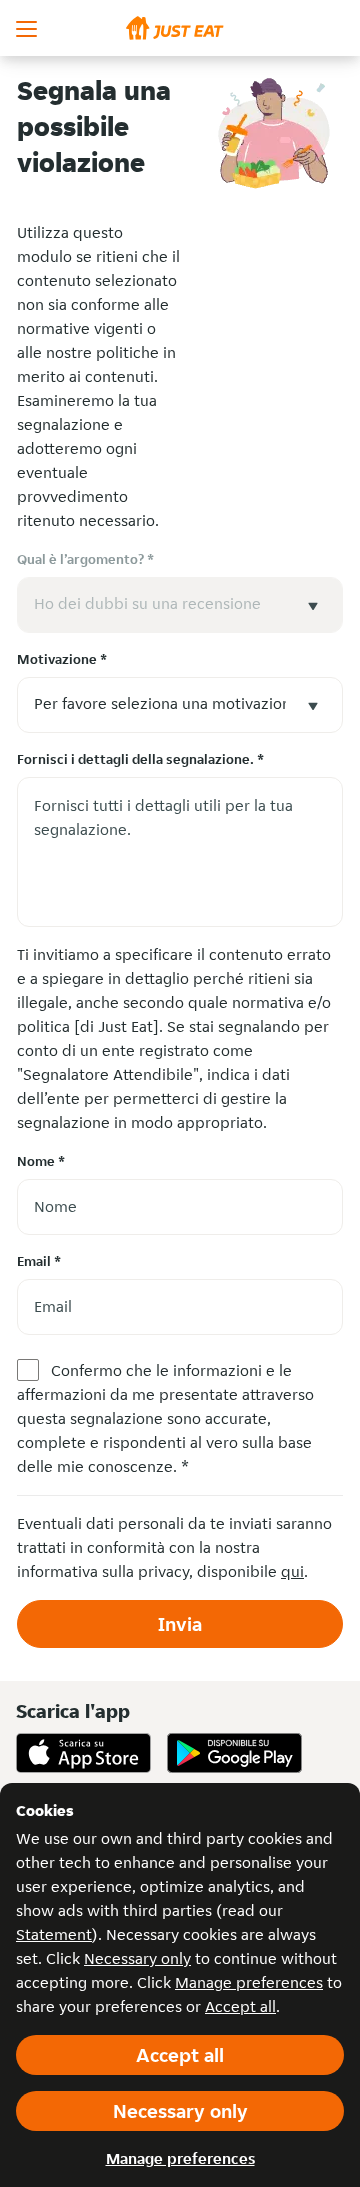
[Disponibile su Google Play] (234, 1753)
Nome (41, 1161)
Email (39, 1261)
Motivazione (62, 659)
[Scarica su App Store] (83, 1753)
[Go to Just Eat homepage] (180, 28)
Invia (180, 1624)
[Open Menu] (28, 28)
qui (292, 1571)
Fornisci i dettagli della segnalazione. (140, 759)
